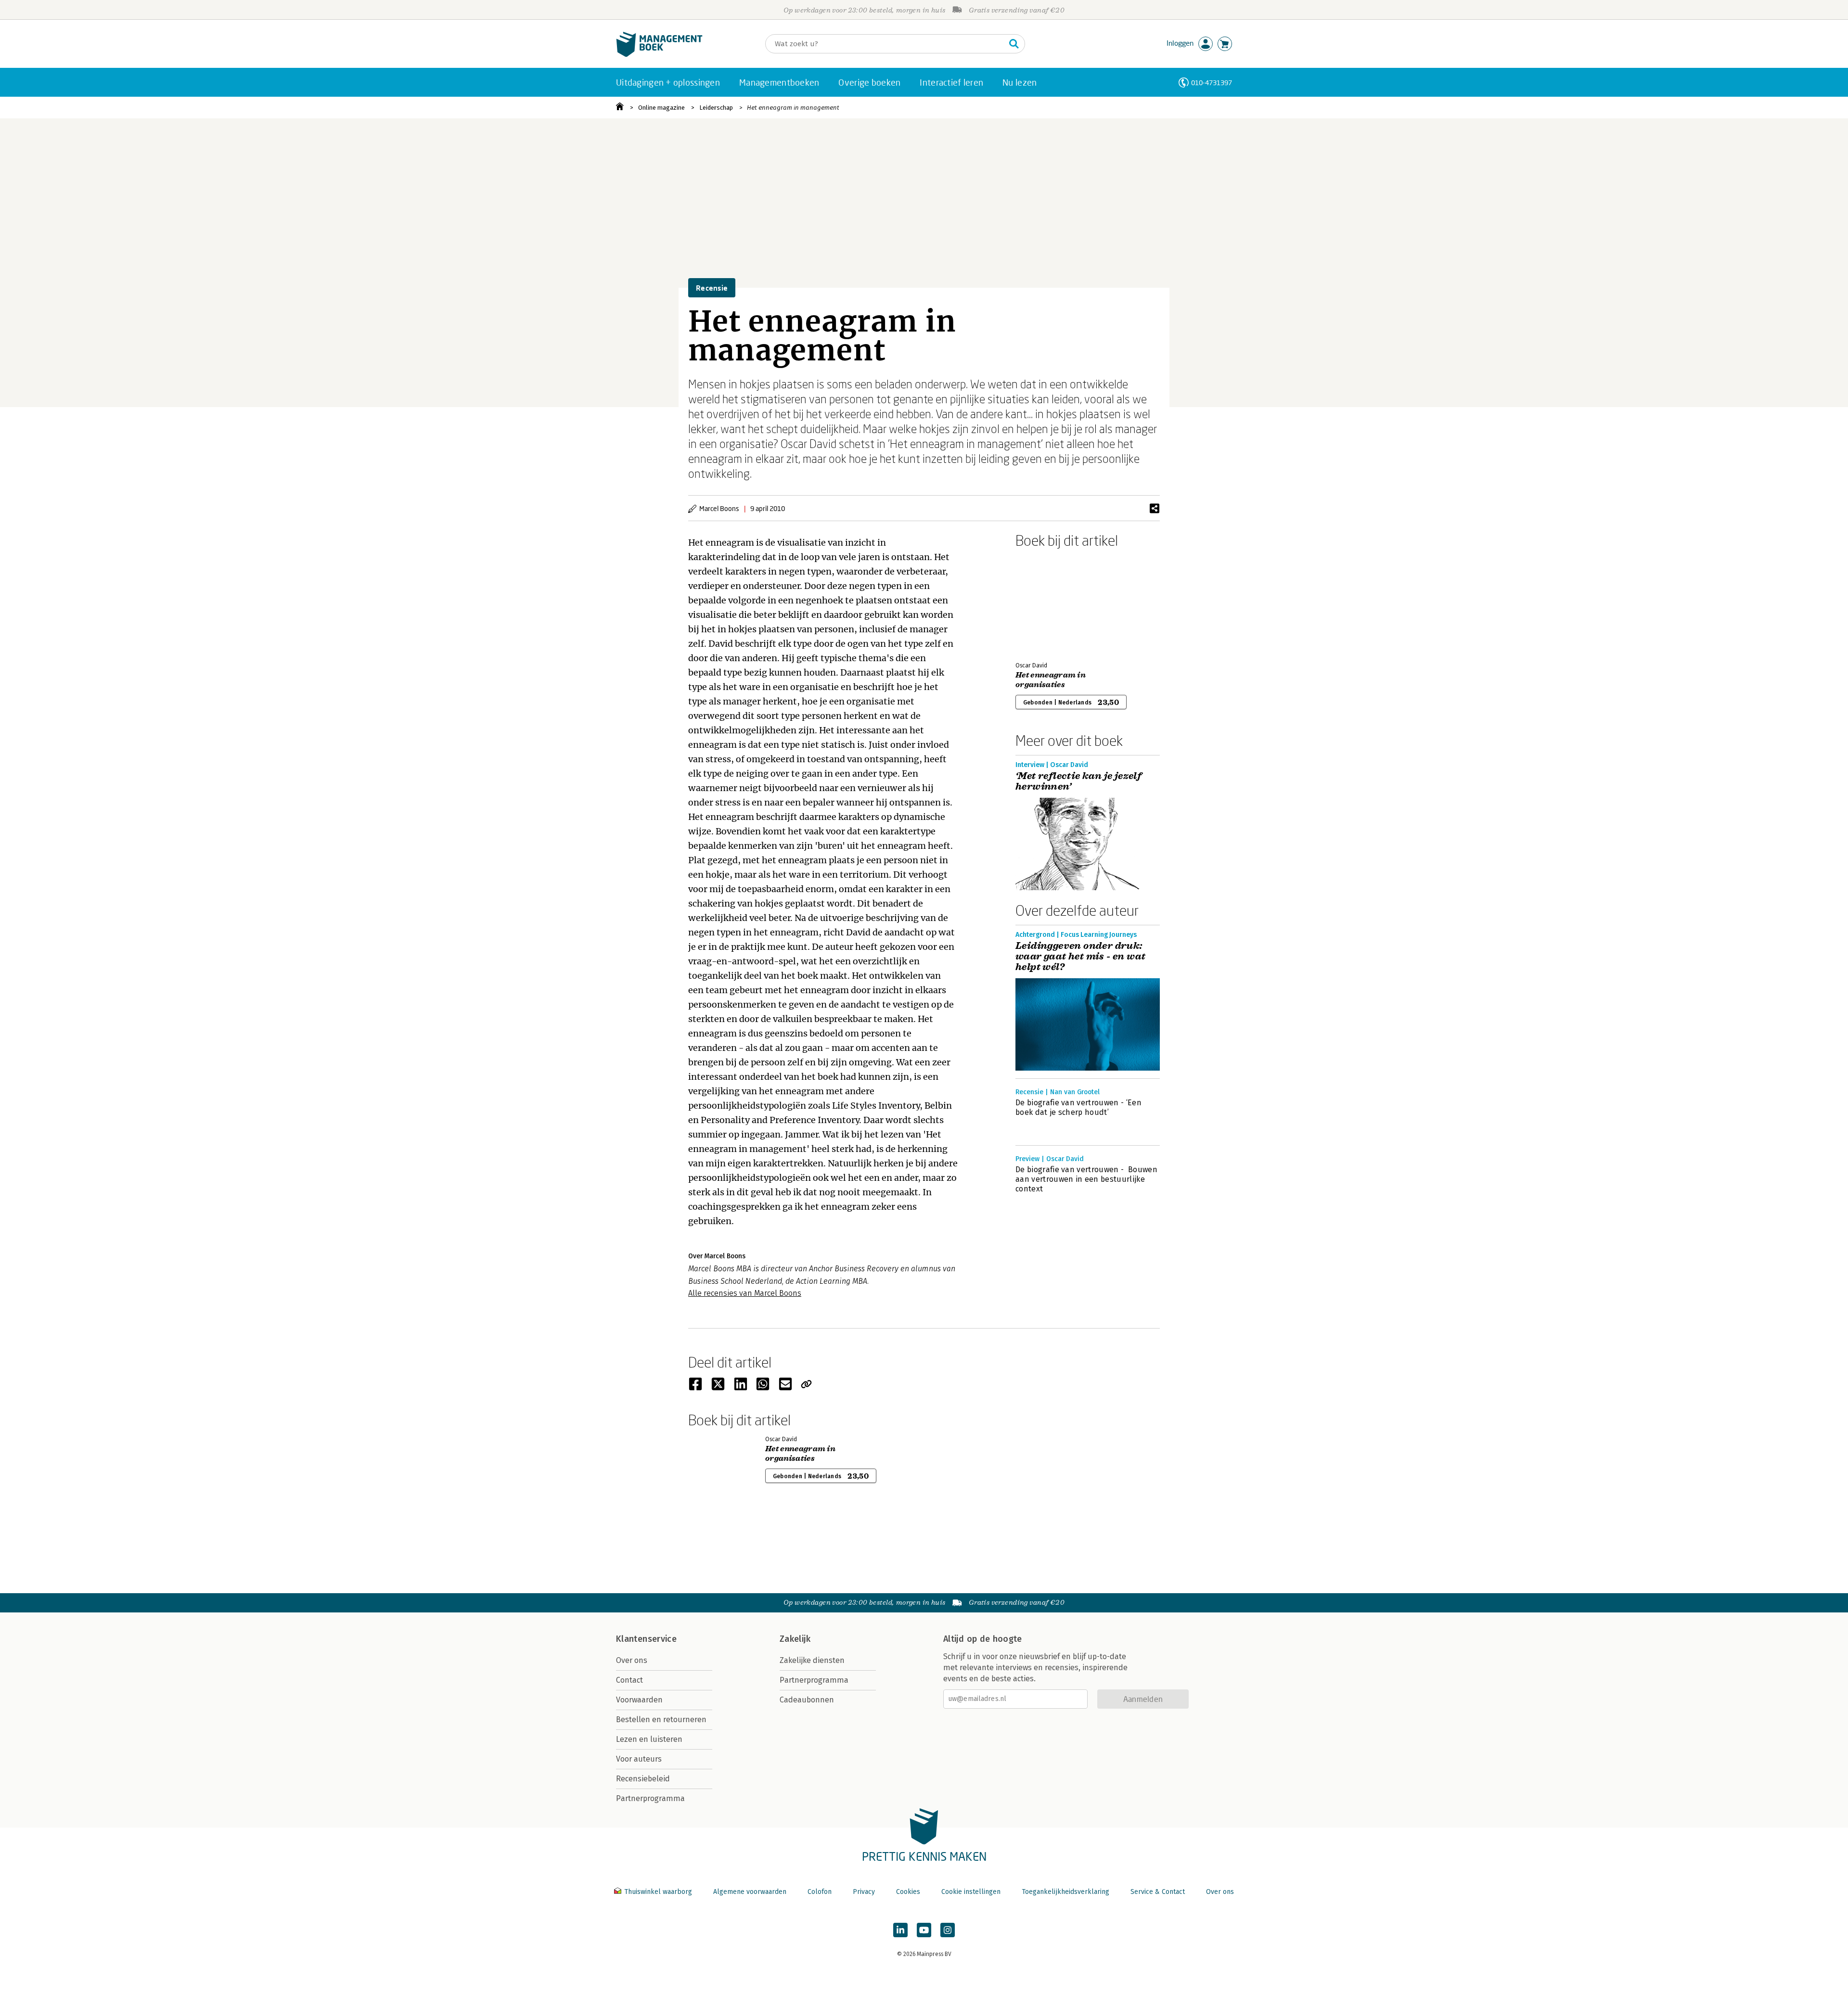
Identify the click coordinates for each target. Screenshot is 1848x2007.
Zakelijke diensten (812, 1660)
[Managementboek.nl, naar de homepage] (659, 55)
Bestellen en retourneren (661, 1719)
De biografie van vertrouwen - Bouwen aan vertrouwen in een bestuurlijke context (1086, 1179)
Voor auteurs (639, 1759)
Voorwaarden (639, 1700)
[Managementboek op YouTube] (924, 1930)
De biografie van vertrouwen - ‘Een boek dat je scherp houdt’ (1078, 1107)
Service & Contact (1158, 1892)
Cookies (908, 1892)
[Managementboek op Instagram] (948, 1930)
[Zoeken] (1014, 44)
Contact (629, 1680)
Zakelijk (795, 1639)
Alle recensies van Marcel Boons (745, 1293)
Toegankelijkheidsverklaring (1065, 1892)
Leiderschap (716, 108)
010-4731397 (1212, 83)
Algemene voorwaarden (750, 1892)
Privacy (864, 1892)
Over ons (632, 1660)
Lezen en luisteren (649, 1739)
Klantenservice (646, 1639)
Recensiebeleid (643, 1779)
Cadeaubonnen (807, 1700)
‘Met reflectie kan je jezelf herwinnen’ (1078, 781)
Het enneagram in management (793, 108)
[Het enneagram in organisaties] (1049, 603)
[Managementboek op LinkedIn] (900, 1930)
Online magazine (661, 108)
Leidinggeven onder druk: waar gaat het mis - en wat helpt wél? (1080, 957)
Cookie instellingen (971, 1892)
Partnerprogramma (650, 1798)
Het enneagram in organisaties (1051, 680)
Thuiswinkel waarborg (658, 1892)
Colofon (820, 1892)
